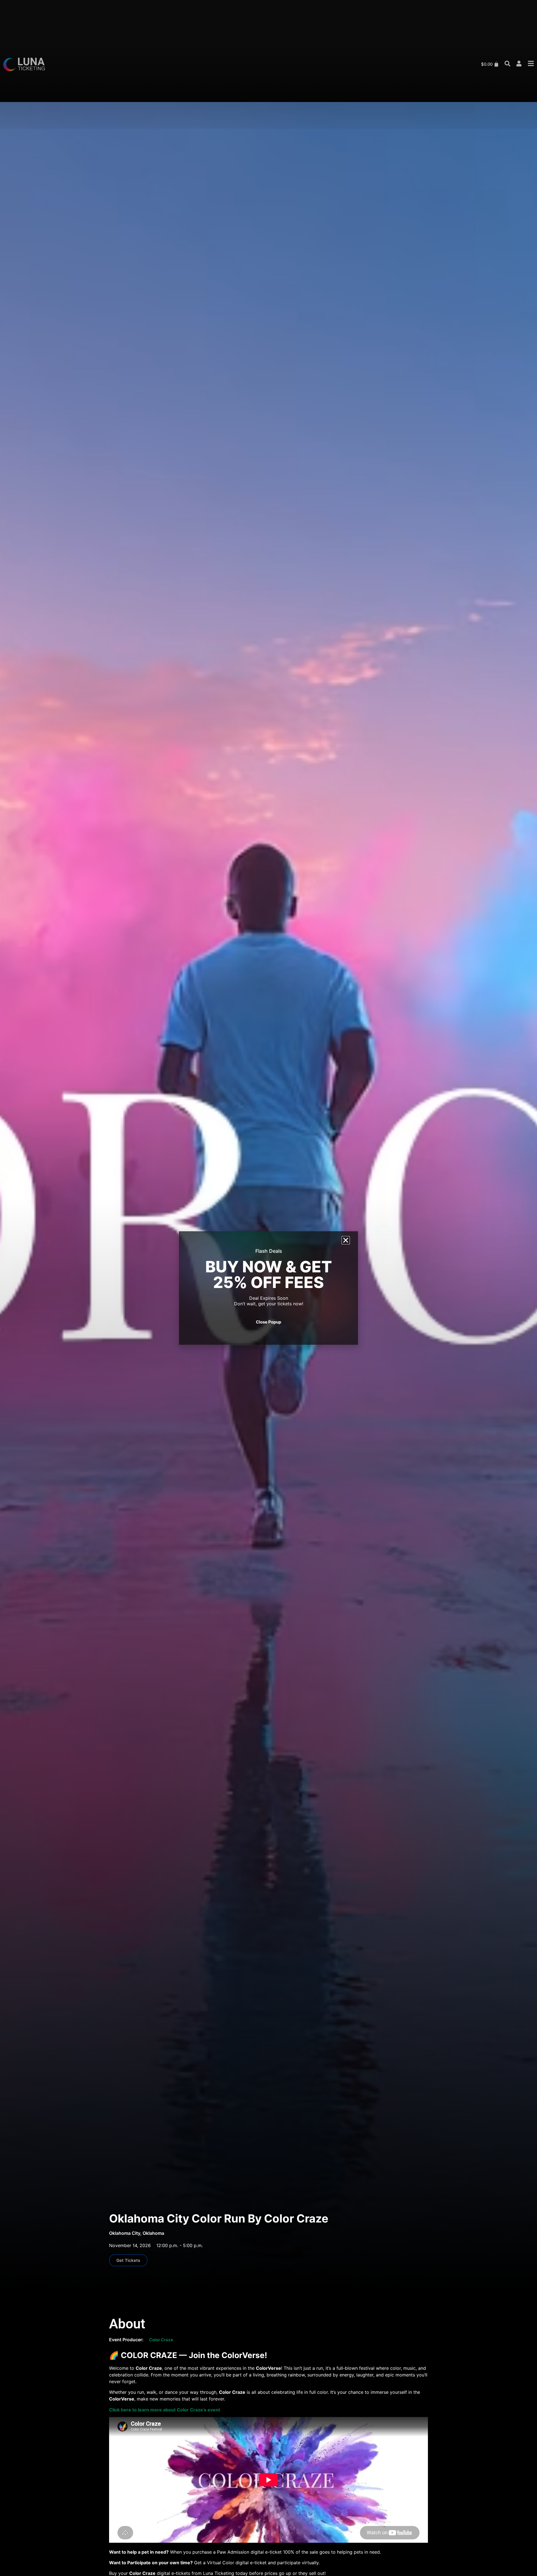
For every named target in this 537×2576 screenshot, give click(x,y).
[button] (346, 1240)
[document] (268, 1288)
